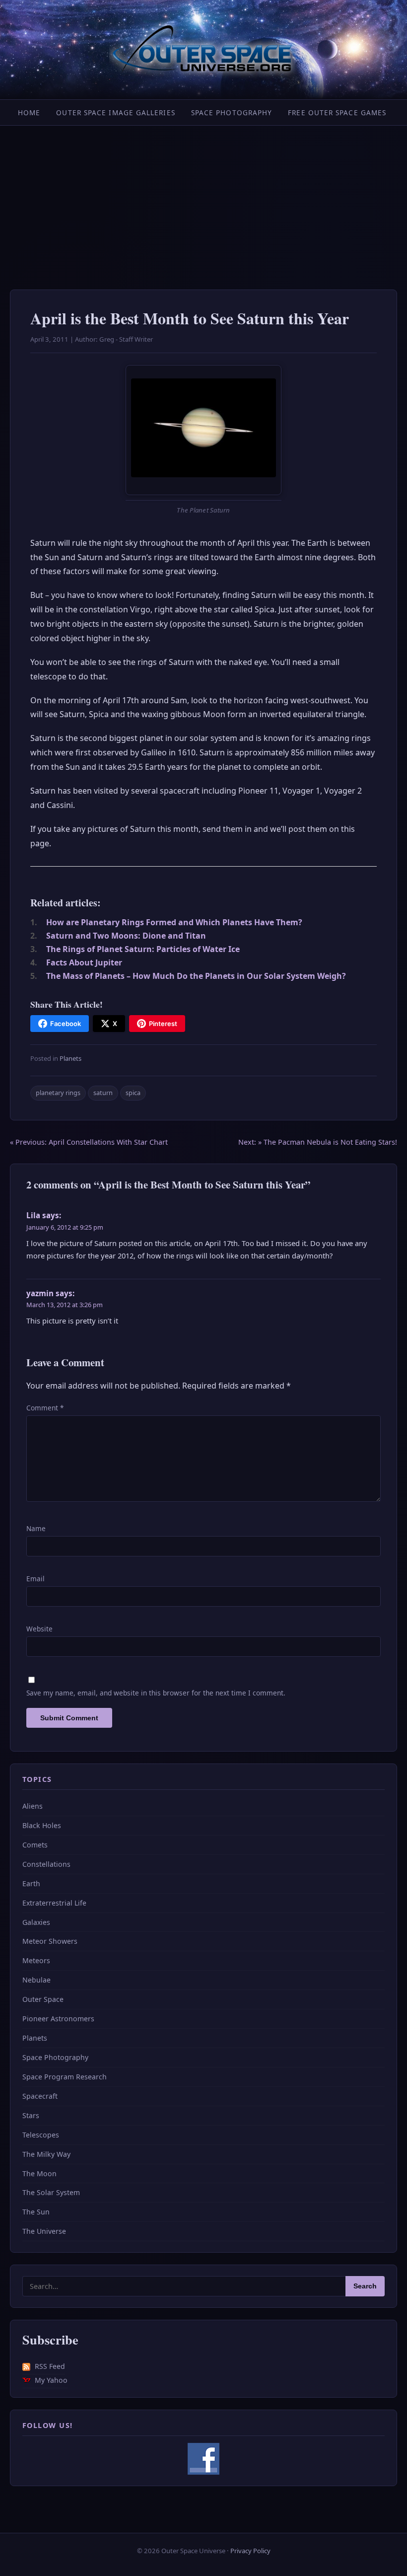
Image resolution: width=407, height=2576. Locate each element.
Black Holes (42, 1825)
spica (133, 1093)
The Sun (36, 2212)
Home (29, 112)
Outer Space (43, 1999)
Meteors (36, 1960)
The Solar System (51, 2192)
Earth (31, 1883)
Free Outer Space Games (337, 112)
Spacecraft (40, 2096)
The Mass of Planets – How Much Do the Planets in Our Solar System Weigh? (196, 976)
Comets (35, 1845)
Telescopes (41, 2135)
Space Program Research (65, 2077)
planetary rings (58, 1093)
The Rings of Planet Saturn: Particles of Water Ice (143, 949)
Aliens (33, 1806)
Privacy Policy (250, 2551)
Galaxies (36, 1922)
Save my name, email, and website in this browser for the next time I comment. (156, 1693)
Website (39, 1629)
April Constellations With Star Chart (89, 1142)
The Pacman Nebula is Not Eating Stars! (318, 1142)
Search (365, 2286)
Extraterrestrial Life (54, 1903)
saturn (103, 1093)
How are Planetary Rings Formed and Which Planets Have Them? (174, 922)
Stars (31, 2115)
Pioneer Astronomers (58, 2019)
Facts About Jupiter (84, 962)
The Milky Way (46, 2154)
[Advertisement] (203, 200)
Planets (70, 1058)
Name (36, 1528)
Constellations (46, 1864)
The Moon (39, 2173)
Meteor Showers (50, 1941)
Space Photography (232, 112)
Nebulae (36, 1980)
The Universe (44, 2231)
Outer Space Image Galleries (115, 112)
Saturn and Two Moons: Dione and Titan (126, 936)
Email (35, 1579)
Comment (45, 1408)
